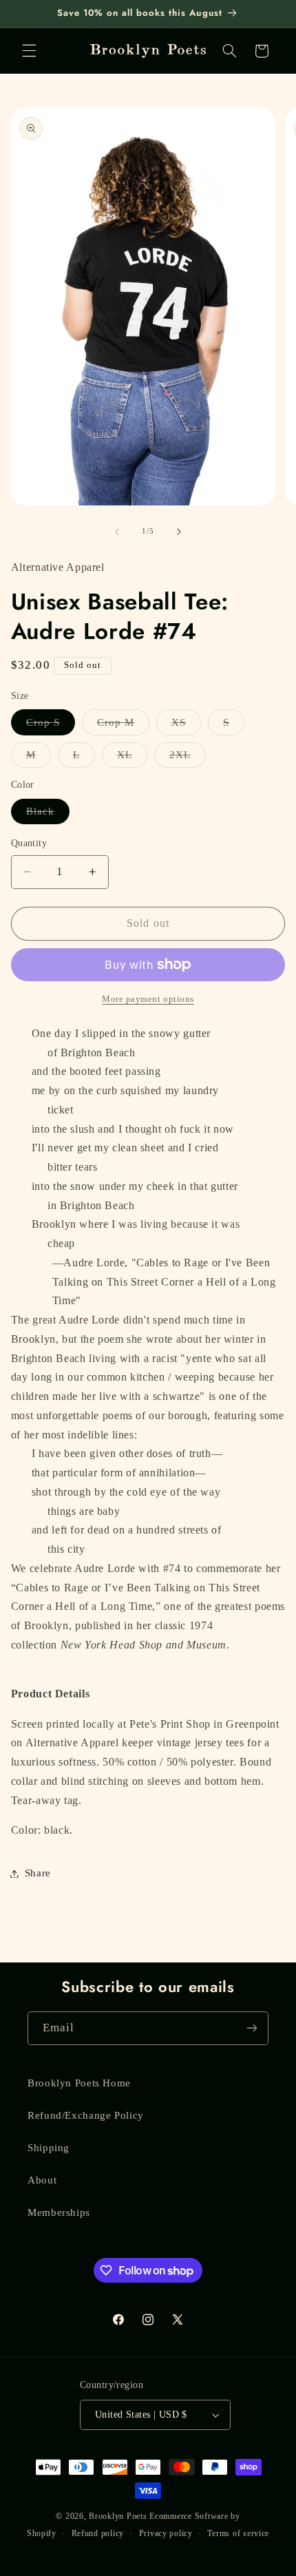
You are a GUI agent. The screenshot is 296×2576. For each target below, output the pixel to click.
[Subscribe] (252, 2028)
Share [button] (38, 1873)
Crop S (51, 726)
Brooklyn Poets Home (79, 2083)
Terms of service (238, 2533)
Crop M (123, 726)
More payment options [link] (148, 999)
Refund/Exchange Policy (86, 2115)
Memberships (59, 2212)
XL (132, 758)
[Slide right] (179, 532)
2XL (188, 758)
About (42, 2180)
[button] (29, 51)
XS (186, 726)
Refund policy (98, 2533)
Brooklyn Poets (118, 2516)
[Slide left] (117, 532)
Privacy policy (166, 2533)
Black (48, 815)
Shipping (49, 2148)
